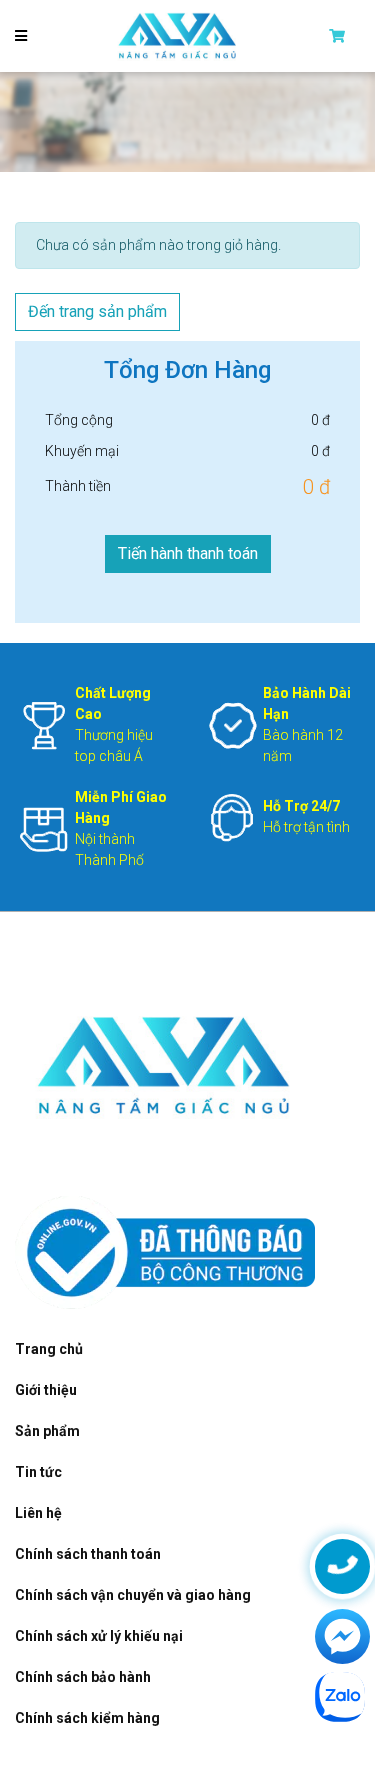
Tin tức (38, 1472)
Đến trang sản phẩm (97, 311)
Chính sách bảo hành (83, 1677)
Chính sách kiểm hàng (87, 1718)
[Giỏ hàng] (344, 36)
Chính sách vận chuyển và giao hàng (133, 1595)
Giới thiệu (46, 1390)
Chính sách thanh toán (88, 1554)
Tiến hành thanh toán (188, 553)
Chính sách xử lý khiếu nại (99, 1636)
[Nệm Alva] (178, 35)
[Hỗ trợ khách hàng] (342, 1566)
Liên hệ (38, 1513)
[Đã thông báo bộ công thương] (166, 1251)
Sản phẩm (47, 1431)
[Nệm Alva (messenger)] (342, 1636)
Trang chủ (49, 1349)
